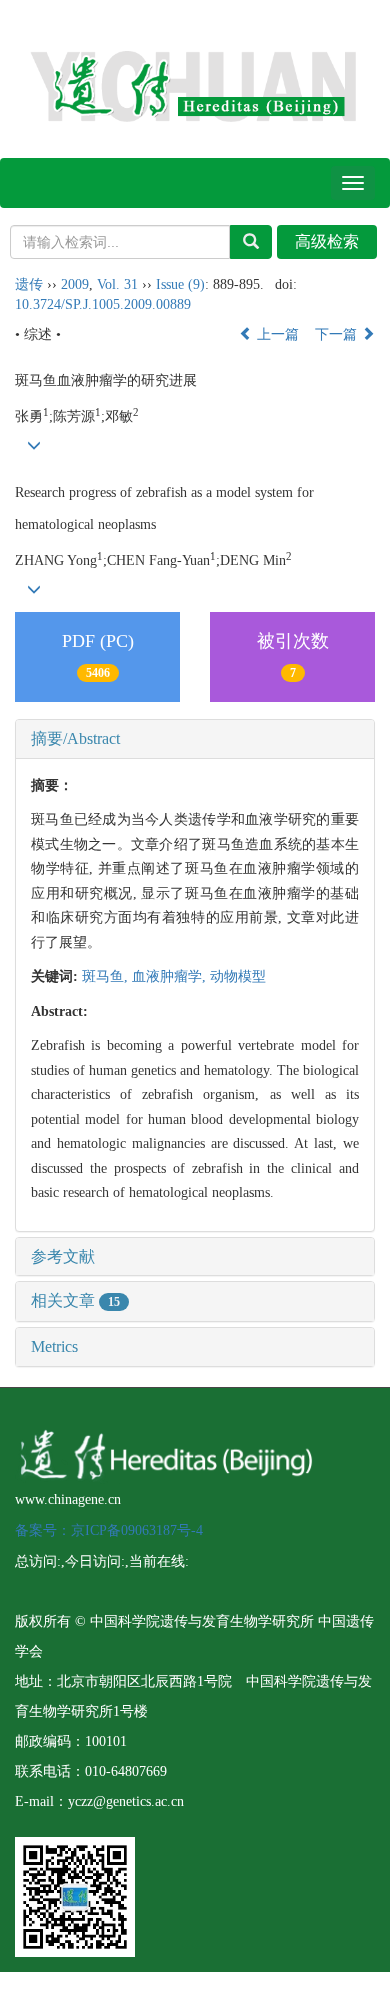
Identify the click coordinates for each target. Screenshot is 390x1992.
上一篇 (276, 334)
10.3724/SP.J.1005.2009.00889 (103, 304)
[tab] (195, 739)
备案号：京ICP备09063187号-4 (109, 1530)
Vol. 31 (117, 284)
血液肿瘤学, (171, 976)
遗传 (29, 284)
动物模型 (238, 976)
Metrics (54, 1346)
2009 (75, 284)
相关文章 (75, 1300)
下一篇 (338, 334)
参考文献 (63, 1256)
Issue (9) (180, 284)
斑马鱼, (107, 976)
